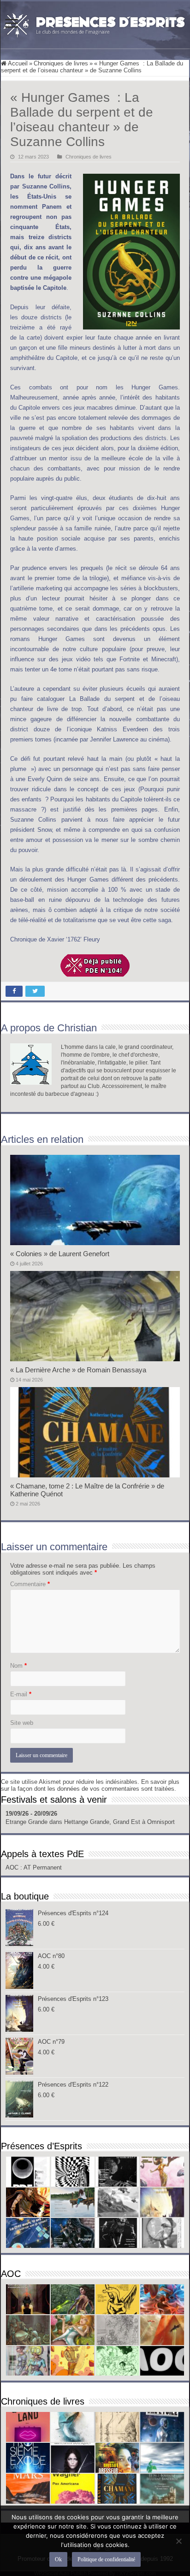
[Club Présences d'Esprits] (95, 23)
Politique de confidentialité (106, 2559)
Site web (22, 1723)
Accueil (17, 63)
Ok (58, 2559)
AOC (13, 1867)
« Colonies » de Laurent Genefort (60, 1254)
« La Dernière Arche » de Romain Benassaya (78, 1370)
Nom (18, 1666)
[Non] (178, 2541)
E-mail (21, 1694)
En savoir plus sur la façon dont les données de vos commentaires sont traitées (90, 1785)
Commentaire (30, 1584)
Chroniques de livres (61, 63)
